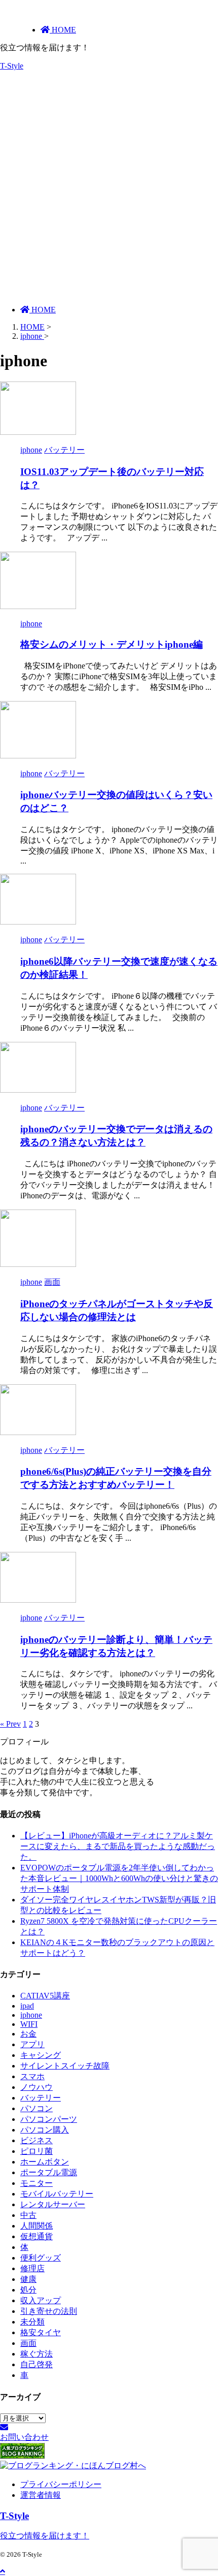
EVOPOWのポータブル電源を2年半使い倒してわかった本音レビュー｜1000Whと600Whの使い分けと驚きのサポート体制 (119, 1878)
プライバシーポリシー (61, 2484)
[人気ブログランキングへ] (22, 2456)
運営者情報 (41, 2495)
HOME (43, 310)
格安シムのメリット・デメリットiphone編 (112, 644)
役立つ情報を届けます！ (45, 2536)
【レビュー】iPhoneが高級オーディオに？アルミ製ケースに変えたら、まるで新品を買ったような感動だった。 (118, 1846)
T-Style (12, 66)
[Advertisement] (109, 188)
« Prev (10, 1724)
